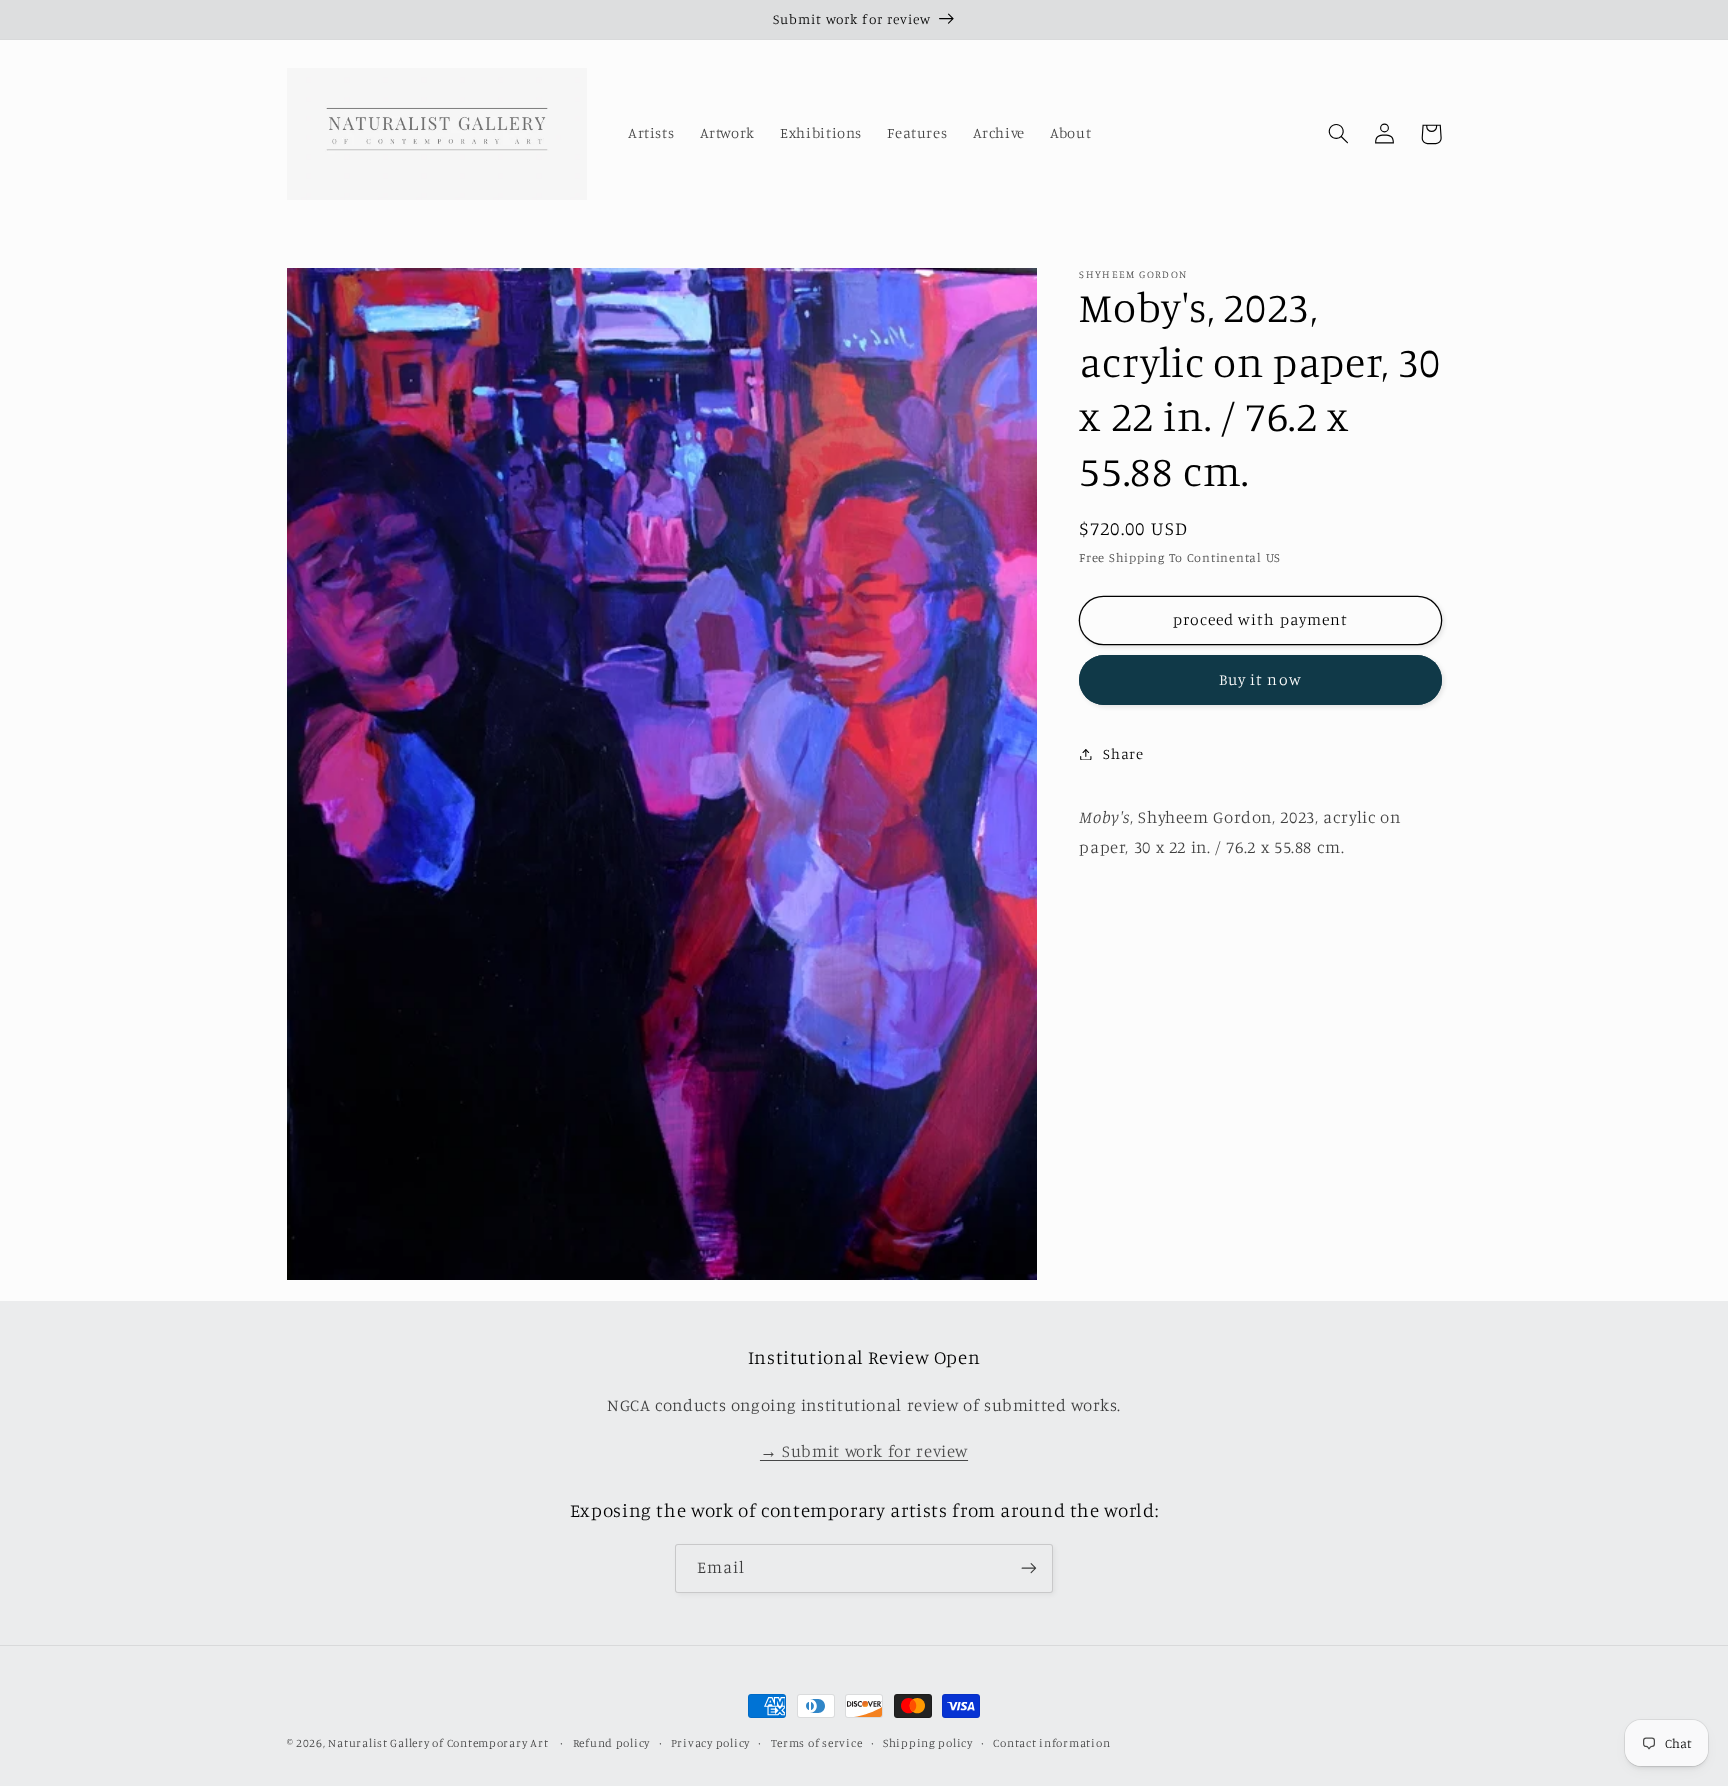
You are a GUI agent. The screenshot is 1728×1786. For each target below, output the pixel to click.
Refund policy (612, 1743)
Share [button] (1123, 753)
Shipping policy (928, 1743)
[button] (1339, 134)
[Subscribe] (1029, 1568)
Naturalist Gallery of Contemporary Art (438, 1743)
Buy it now (1260, 679)
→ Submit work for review (864, 1451)
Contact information (1051, 1743)
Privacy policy (710, 1743)
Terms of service (817, 1743)
